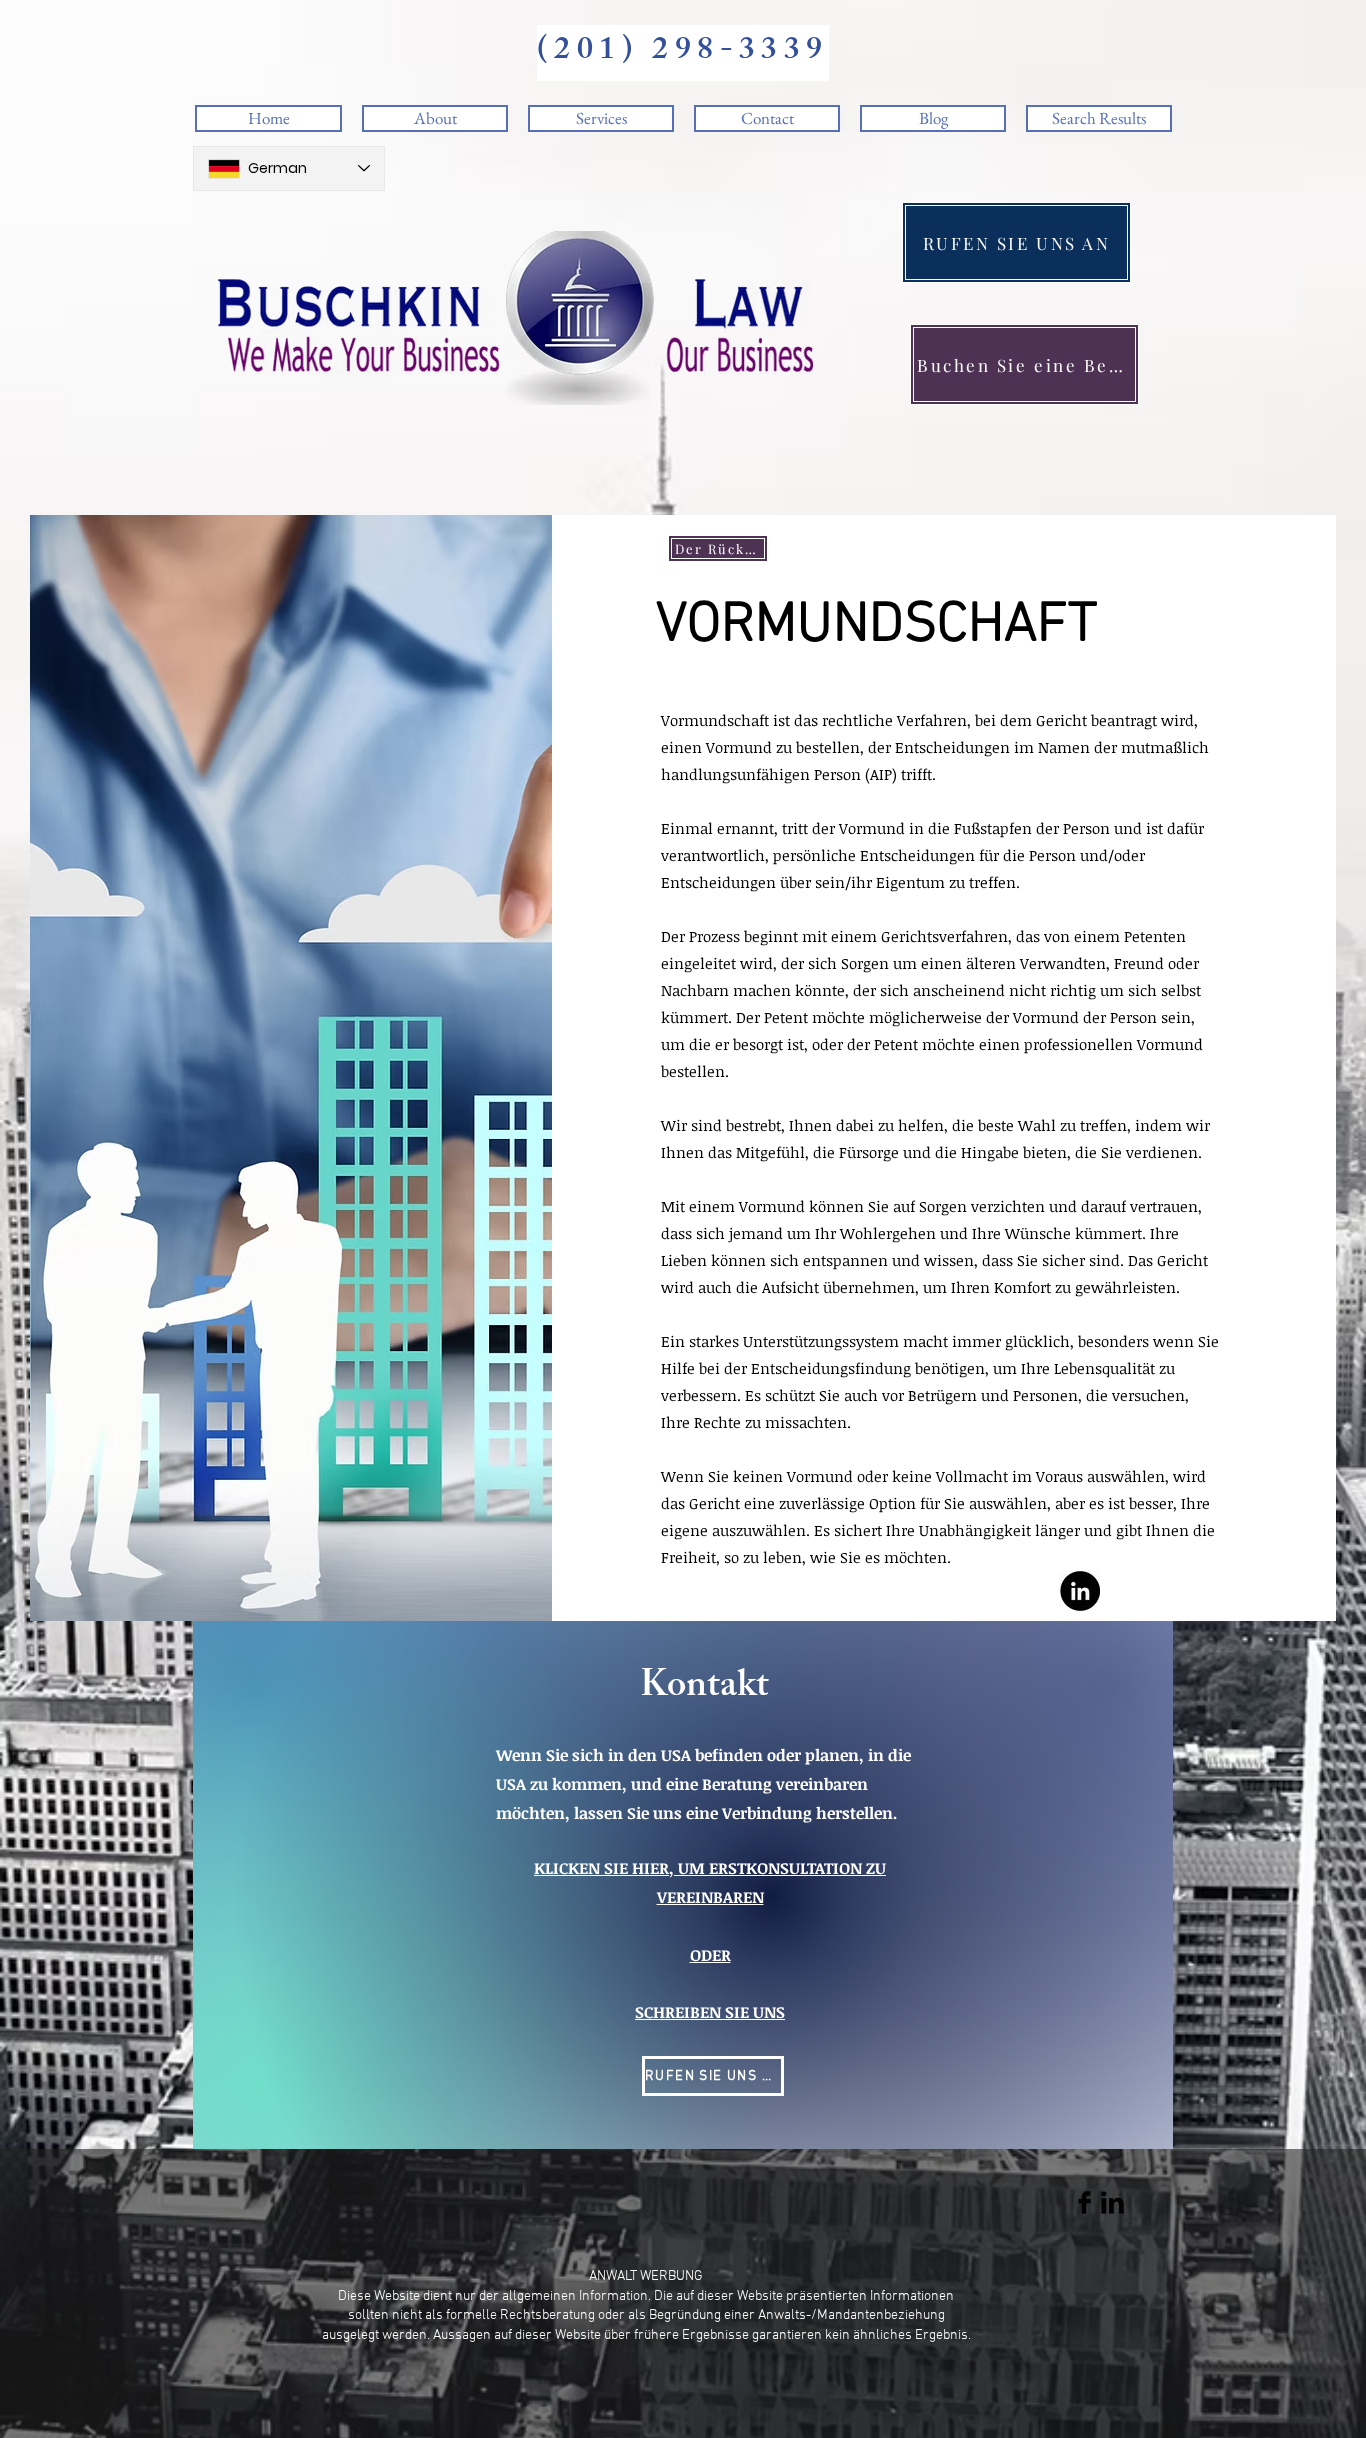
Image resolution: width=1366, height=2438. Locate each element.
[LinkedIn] (1080, 1591)
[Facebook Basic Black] (1084, 2202)
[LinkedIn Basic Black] (1112, 2202)
